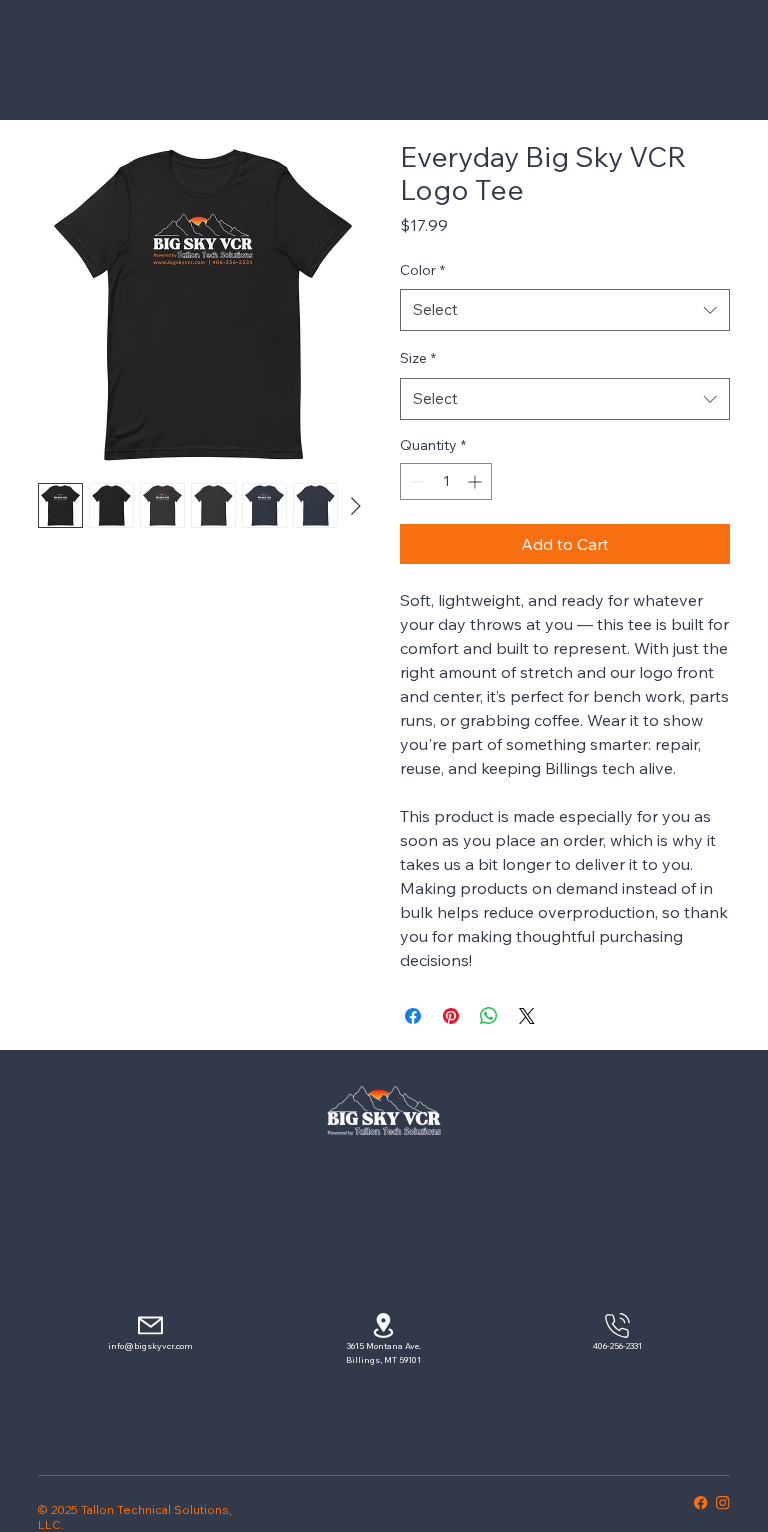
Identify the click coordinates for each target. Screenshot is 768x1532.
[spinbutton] (446, 481)
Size (418, 358)
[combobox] (565, 310)
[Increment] (476, 481)
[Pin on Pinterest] (451, 1016)
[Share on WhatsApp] (489, 1016)
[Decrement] (415, 481)
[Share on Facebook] (413, 1016)
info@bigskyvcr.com (150, 1345)
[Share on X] (527, 1016)
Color (422, 270)
